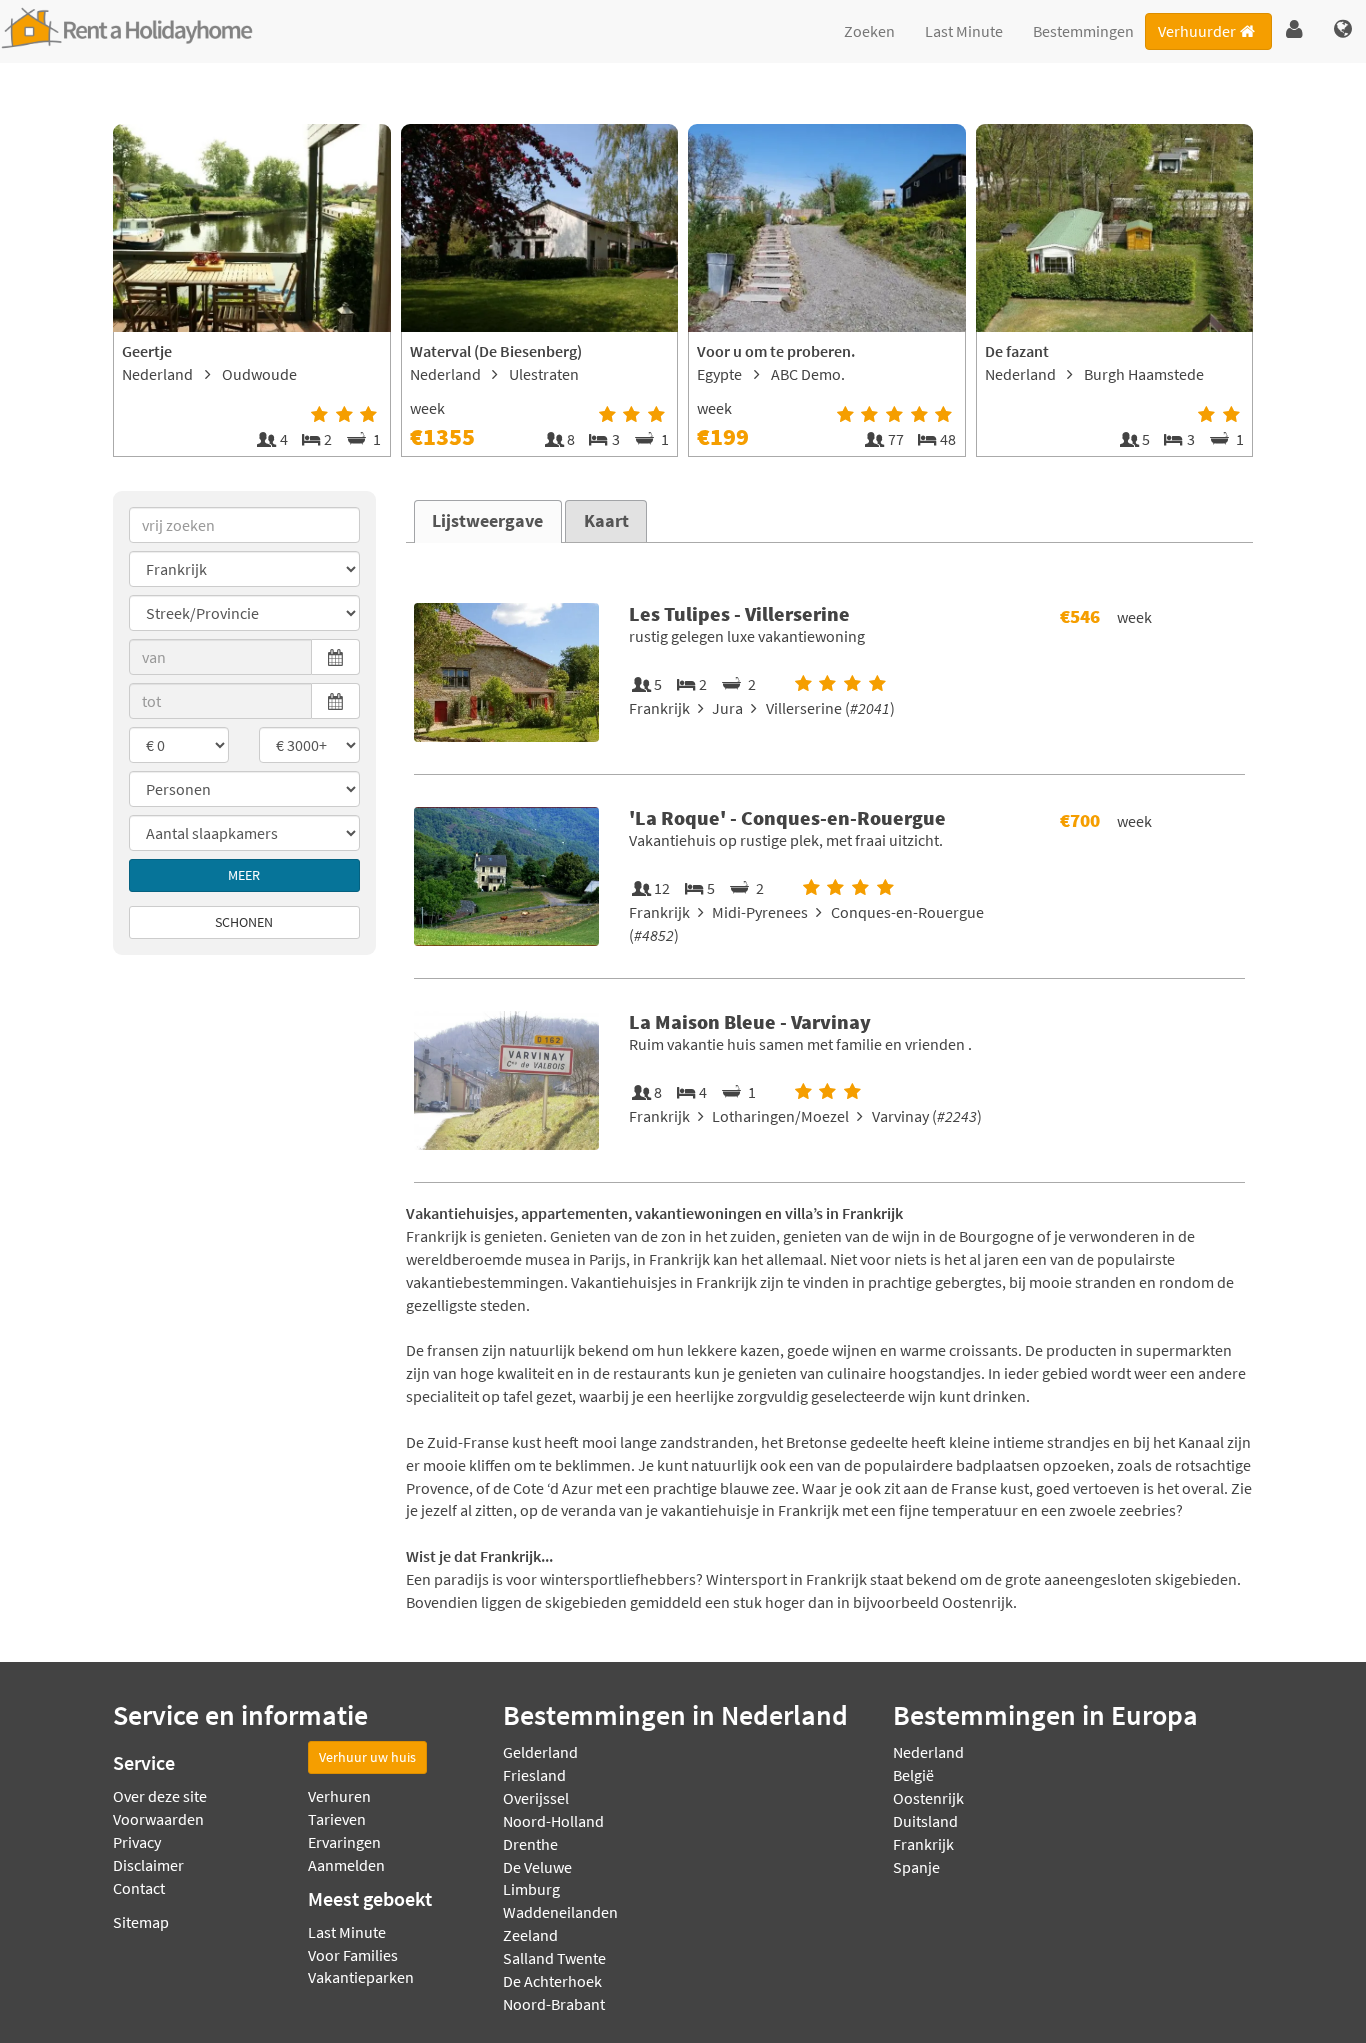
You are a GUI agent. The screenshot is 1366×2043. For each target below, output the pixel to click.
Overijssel (536, 1798)
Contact (139, 1888)
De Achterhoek (552, 1981)
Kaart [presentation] (606, 521)
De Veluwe (537, 1867)
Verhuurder (1197, 31)
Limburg (531, 1889)
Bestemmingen (1083, 31)
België (913, 1775)
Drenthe (530, 1844)
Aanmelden (346, 1865)
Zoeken (869, 31)
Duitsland (925, 1821)
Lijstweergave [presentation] (487, 521)
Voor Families (353, 1955)
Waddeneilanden (560, 1912)
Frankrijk (923, 1844)
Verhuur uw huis (367, 1757)
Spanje (916, 1867)
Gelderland (540, 1752)
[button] (1294, 30)
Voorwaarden (158, 1819)
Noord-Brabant (554, 2004)
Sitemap (141, 1922)
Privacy (137, 1842)
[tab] (488, 521)
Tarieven (337, 1819)
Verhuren (339, 1796)
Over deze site (160, 1796)
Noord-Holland (553, 1821)
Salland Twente (554, 1958)
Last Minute (964, 31)
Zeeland (530, 1935)
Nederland (928, 1752)
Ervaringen (344, 1842)
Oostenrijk (928, 1798)
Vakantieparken (361, 1977)
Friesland (534, 1775)
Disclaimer (148, 1865)
